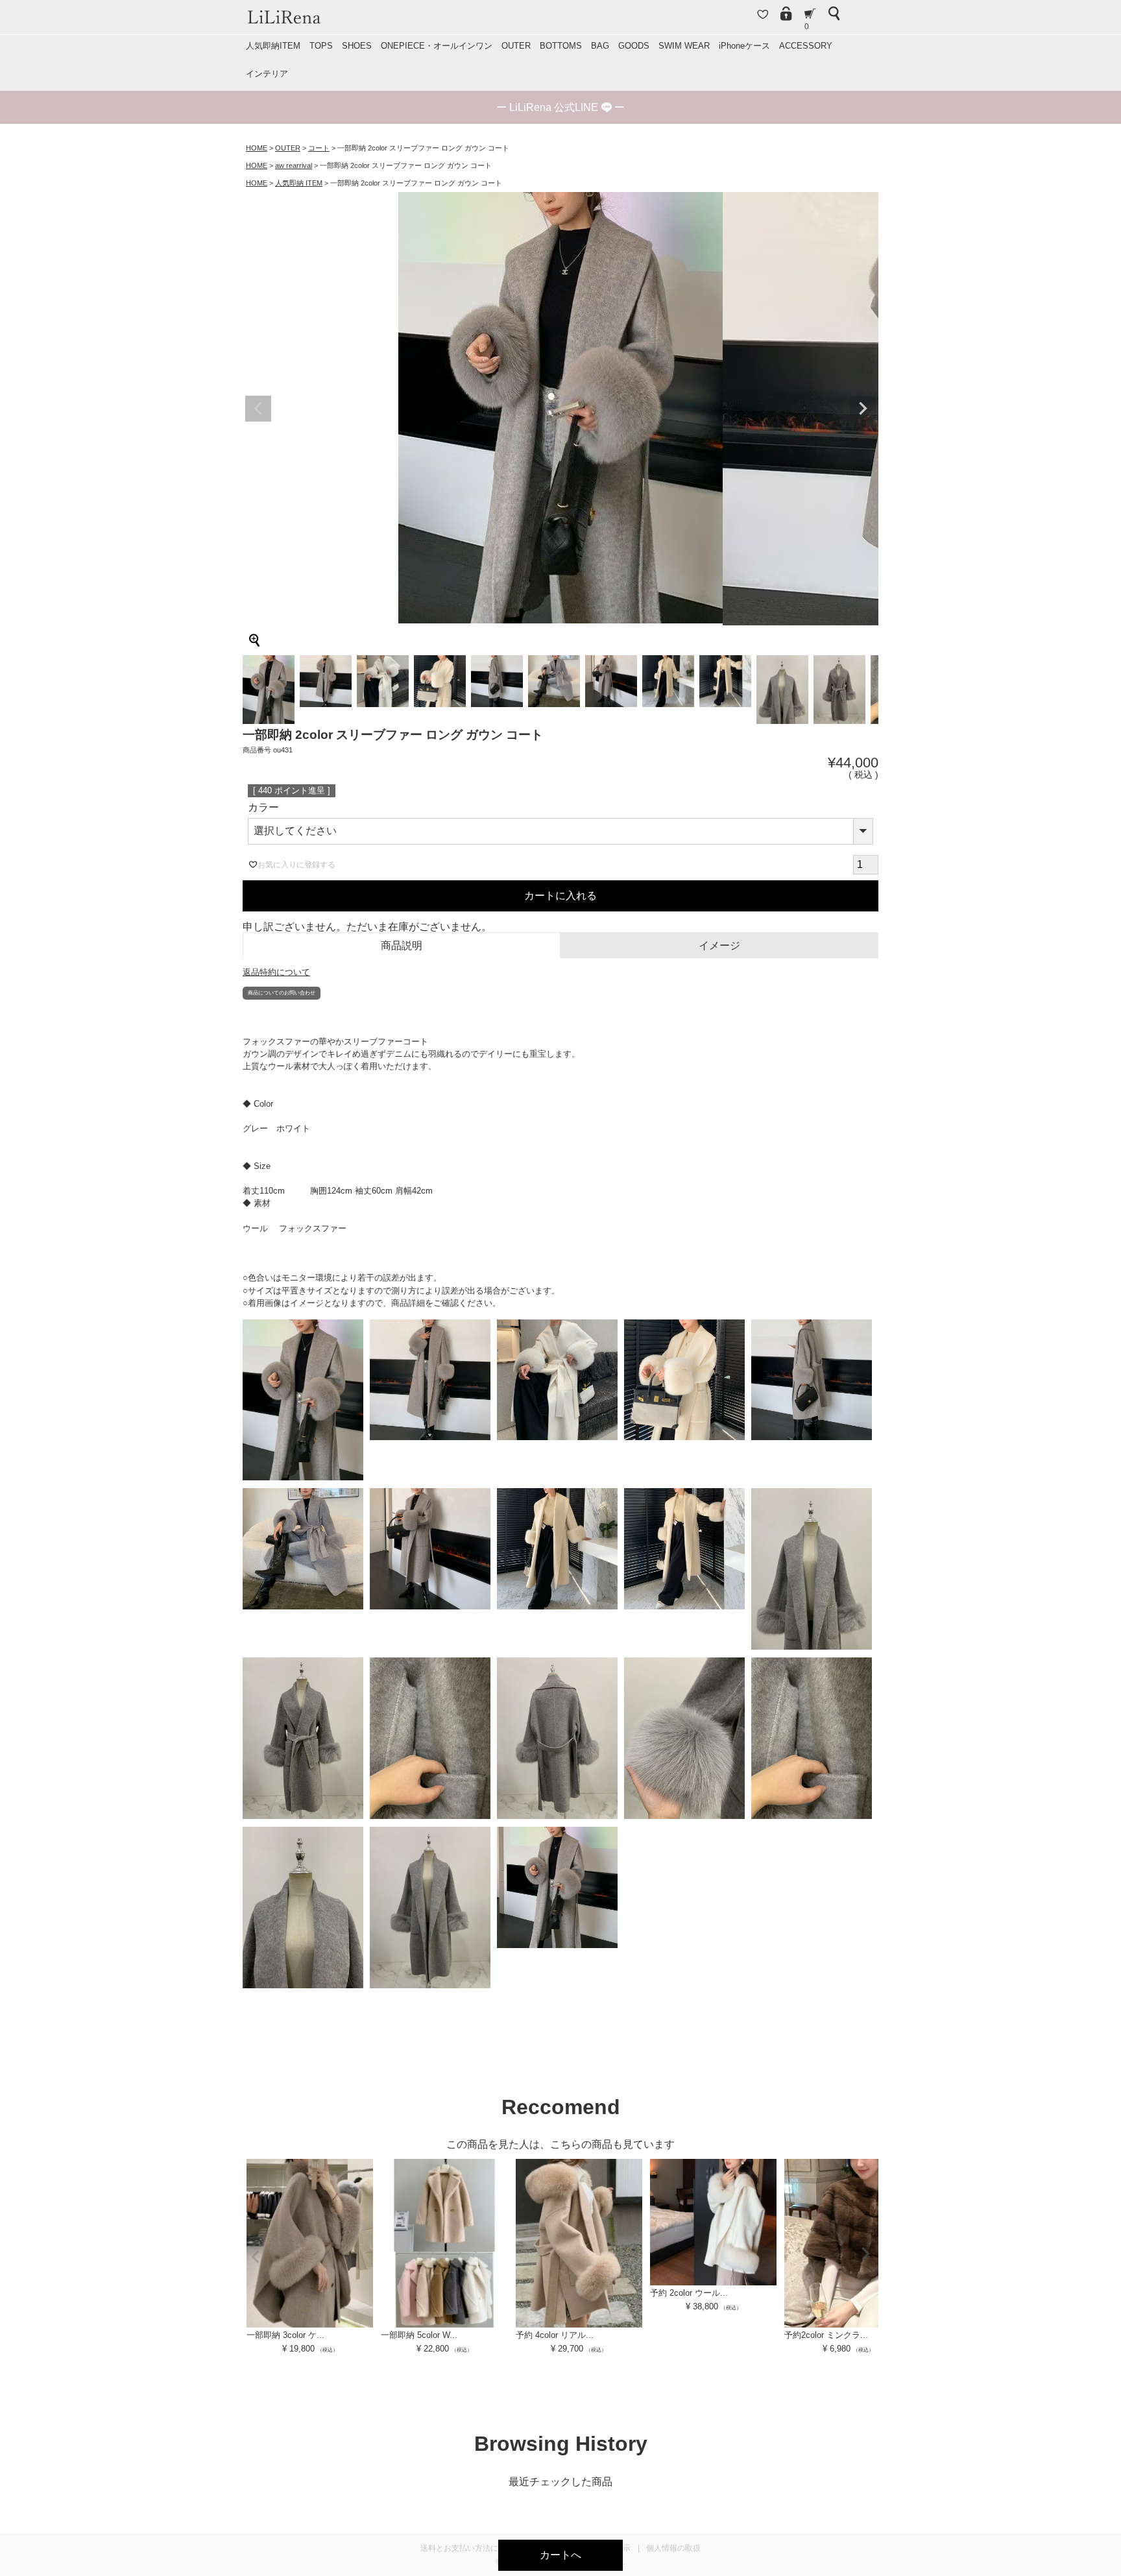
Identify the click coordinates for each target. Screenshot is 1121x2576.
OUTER (516, 46)
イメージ (719, 945)
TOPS (321, 46)
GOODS (634, 46)
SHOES (357, 46)
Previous (258, 409)
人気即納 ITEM (299, 183)
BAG (600, 46)
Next (863, 409)
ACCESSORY (806, 46)
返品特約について (276, 972)
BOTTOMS (561, 46)
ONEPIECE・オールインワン (437, 46)
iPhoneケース (744, 46)
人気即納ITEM (273, 46)
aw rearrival (294, 165)
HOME (257, 148)
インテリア (267, 74)
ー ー (560, 107)
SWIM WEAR (684, 46)
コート (319, 148)
